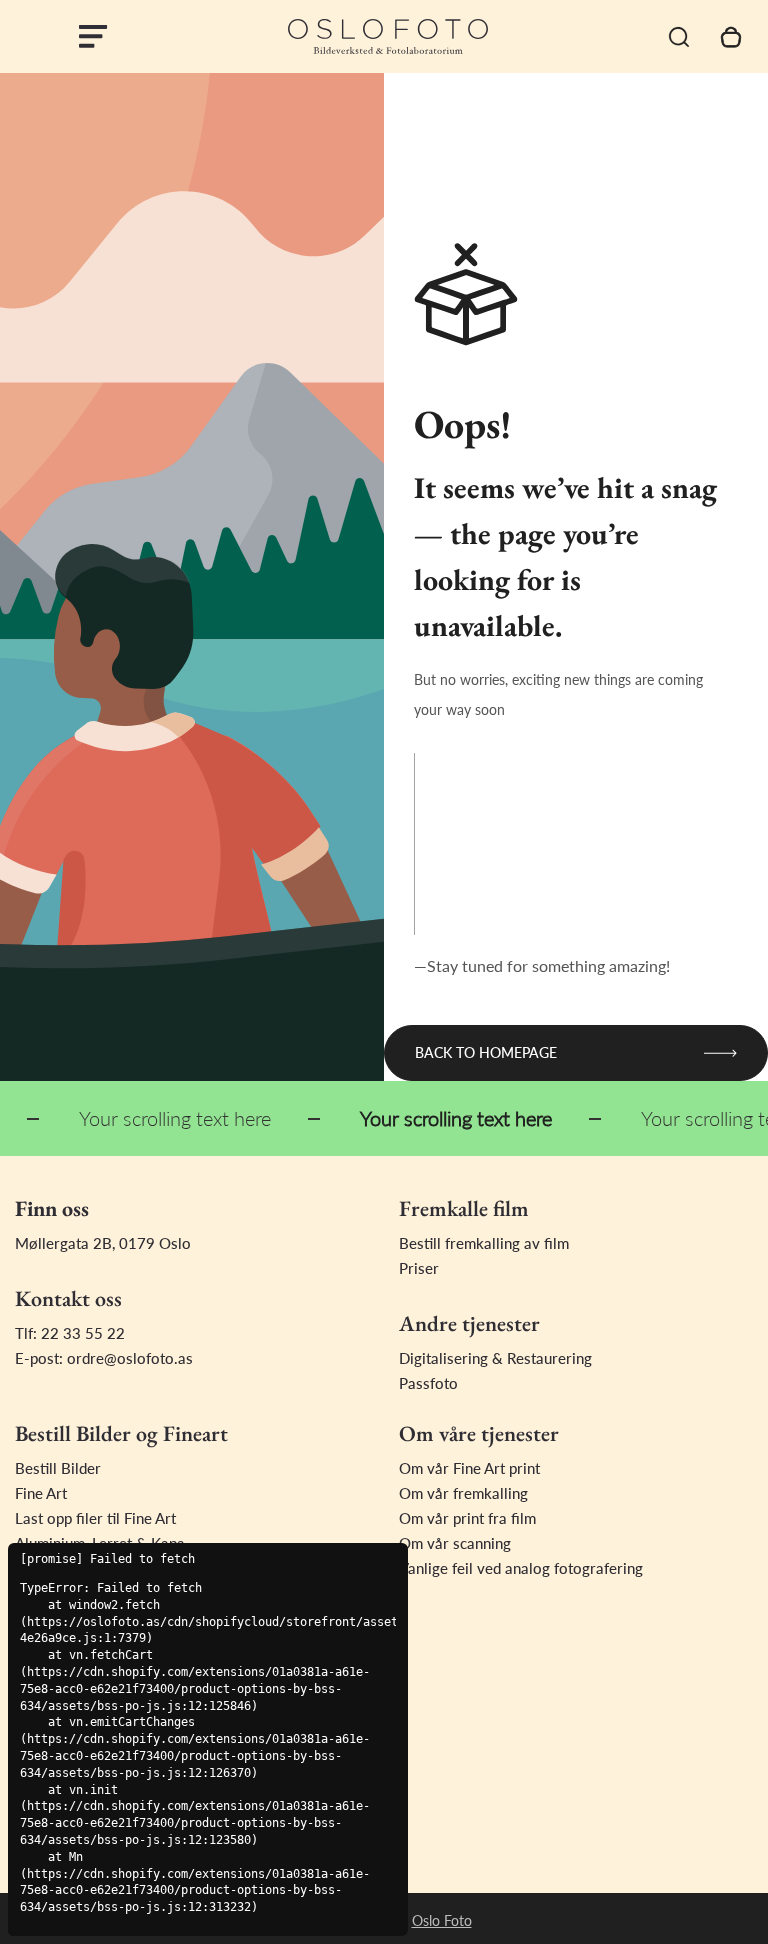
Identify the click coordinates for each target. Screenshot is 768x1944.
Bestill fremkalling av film (484, 1243)
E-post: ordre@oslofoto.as (104, 1358)
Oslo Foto (442, 1920)
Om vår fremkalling (463, 1493)
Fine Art (41, 1493)
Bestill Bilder (58, 1468)
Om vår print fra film (467, 1518)
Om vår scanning (455, 1543)
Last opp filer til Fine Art (95, 1518)
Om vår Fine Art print (469, 1468)
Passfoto (428, 1383)
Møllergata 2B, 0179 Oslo (103, 1243)
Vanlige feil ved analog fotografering (521, 1568)
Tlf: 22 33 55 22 (70, 1333)
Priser (419, 1268)
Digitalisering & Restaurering (495, 1358)
